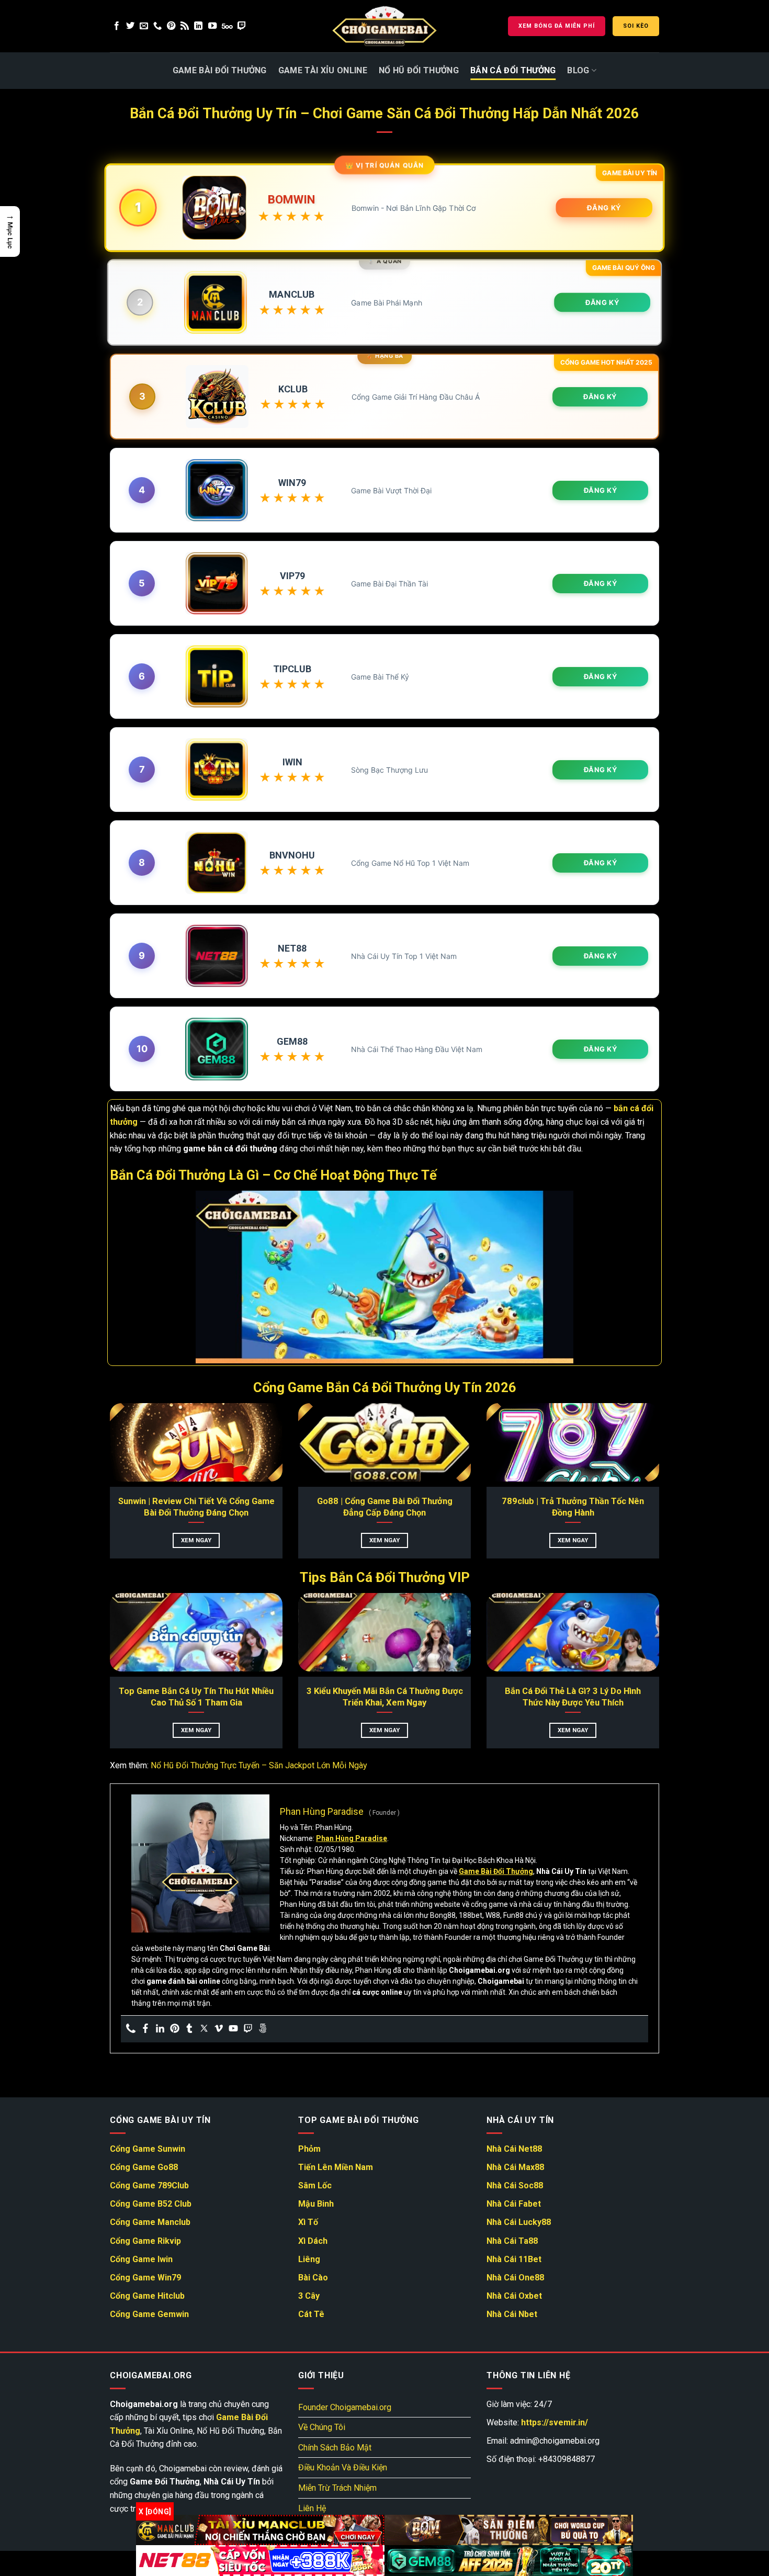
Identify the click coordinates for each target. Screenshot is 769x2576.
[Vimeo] (219, 2029)
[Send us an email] (144, 26)
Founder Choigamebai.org (345, 2407)
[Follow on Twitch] (242, 26)
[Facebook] (145, 2029)
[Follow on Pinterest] (171, 26)
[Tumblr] (189, 2029)
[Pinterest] (175, 2029)
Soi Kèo (636, 26)
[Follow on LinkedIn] (198, 26)
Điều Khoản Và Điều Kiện (343, 2467)
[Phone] (131, 2029)
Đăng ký (604, 208)
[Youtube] (233, 2029)
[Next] (673, 1425)
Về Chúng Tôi (322, 2427)
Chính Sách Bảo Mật (335, 2448)
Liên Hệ (312, 2508)
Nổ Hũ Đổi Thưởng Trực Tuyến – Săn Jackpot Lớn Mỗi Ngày (259, 1765)
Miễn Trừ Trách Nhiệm (337, 2488)
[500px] (263, 2029)
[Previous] (96, 1425)
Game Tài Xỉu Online (323, 70)
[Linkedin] (160, 2029)
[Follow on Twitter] (130, 26)
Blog (578, 70)
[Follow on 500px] (227, 26)
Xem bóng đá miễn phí (557, 26)
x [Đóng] (155, 2511)
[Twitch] (248, 2029)
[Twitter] (204, 2029)
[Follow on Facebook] (117, 26)
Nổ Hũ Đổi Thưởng (419, 70)
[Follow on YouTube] (212, 26)
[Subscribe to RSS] (185, 26)
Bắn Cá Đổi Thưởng (513, 70)
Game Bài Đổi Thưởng (220, 70)
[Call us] (157, 26)
